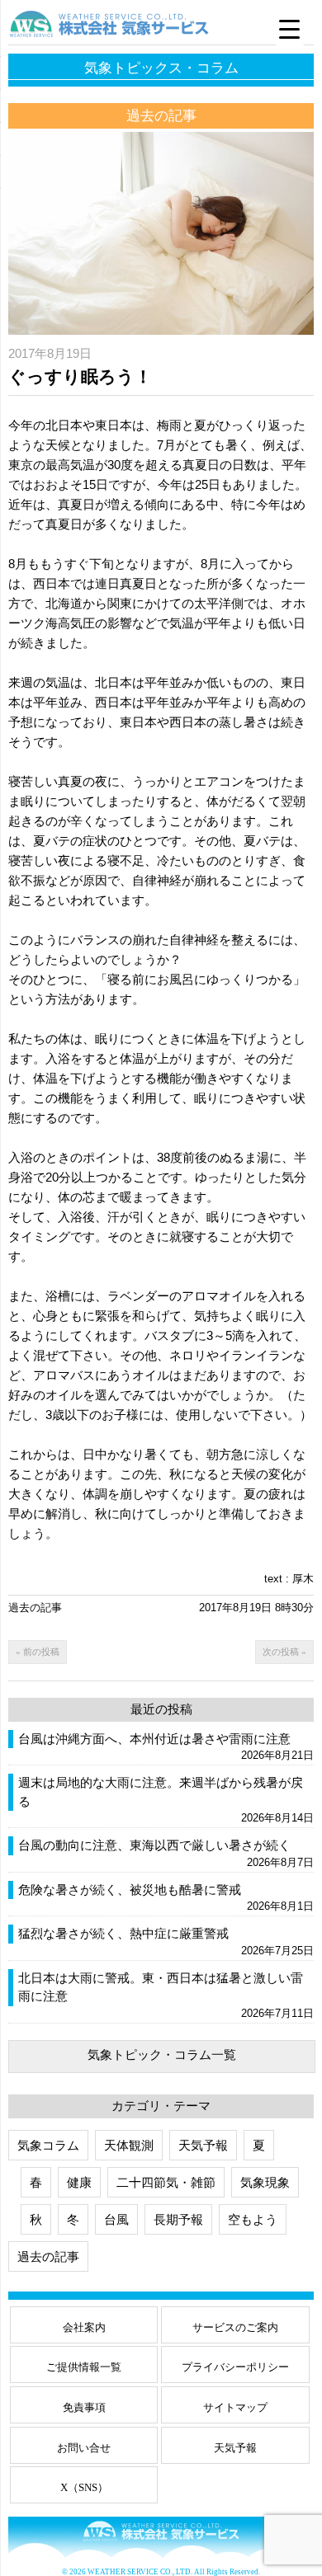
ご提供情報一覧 (84, 2367)
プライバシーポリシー (235, 2367)
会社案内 (84, 2327)
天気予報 (203, 2145)
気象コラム (48, 2145)
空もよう (253, 2219)
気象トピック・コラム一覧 (162, 2054)
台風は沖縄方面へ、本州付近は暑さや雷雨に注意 (154, 1739)
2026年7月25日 (277, 1951)
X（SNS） (84, 2487)
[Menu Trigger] (290, 29)
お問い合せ (84, 2448)
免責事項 (84, 2407)
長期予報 (178, 2219)
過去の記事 (35, 1608)
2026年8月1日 (280, 1906)
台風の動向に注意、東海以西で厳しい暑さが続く (154, 1845)
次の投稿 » (284, 1652)
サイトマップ (235, 2407)
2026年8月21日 (277, 1755)
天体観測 (129, 2145)
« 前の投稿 (38, 1652)
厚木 (303, 1579)
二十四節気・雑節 (166, 2182)
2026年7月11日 (277, 2013)
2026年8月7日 (280, 1862)
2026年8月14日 (277, 1818)
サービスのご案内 (235, 2327)
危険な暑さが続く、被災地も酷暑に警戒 (130, 1890)
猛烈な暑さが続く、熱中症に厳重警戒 (123, 1934)
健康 (79, 2182)
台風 (116, 2219)
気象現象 (265, 2182)
